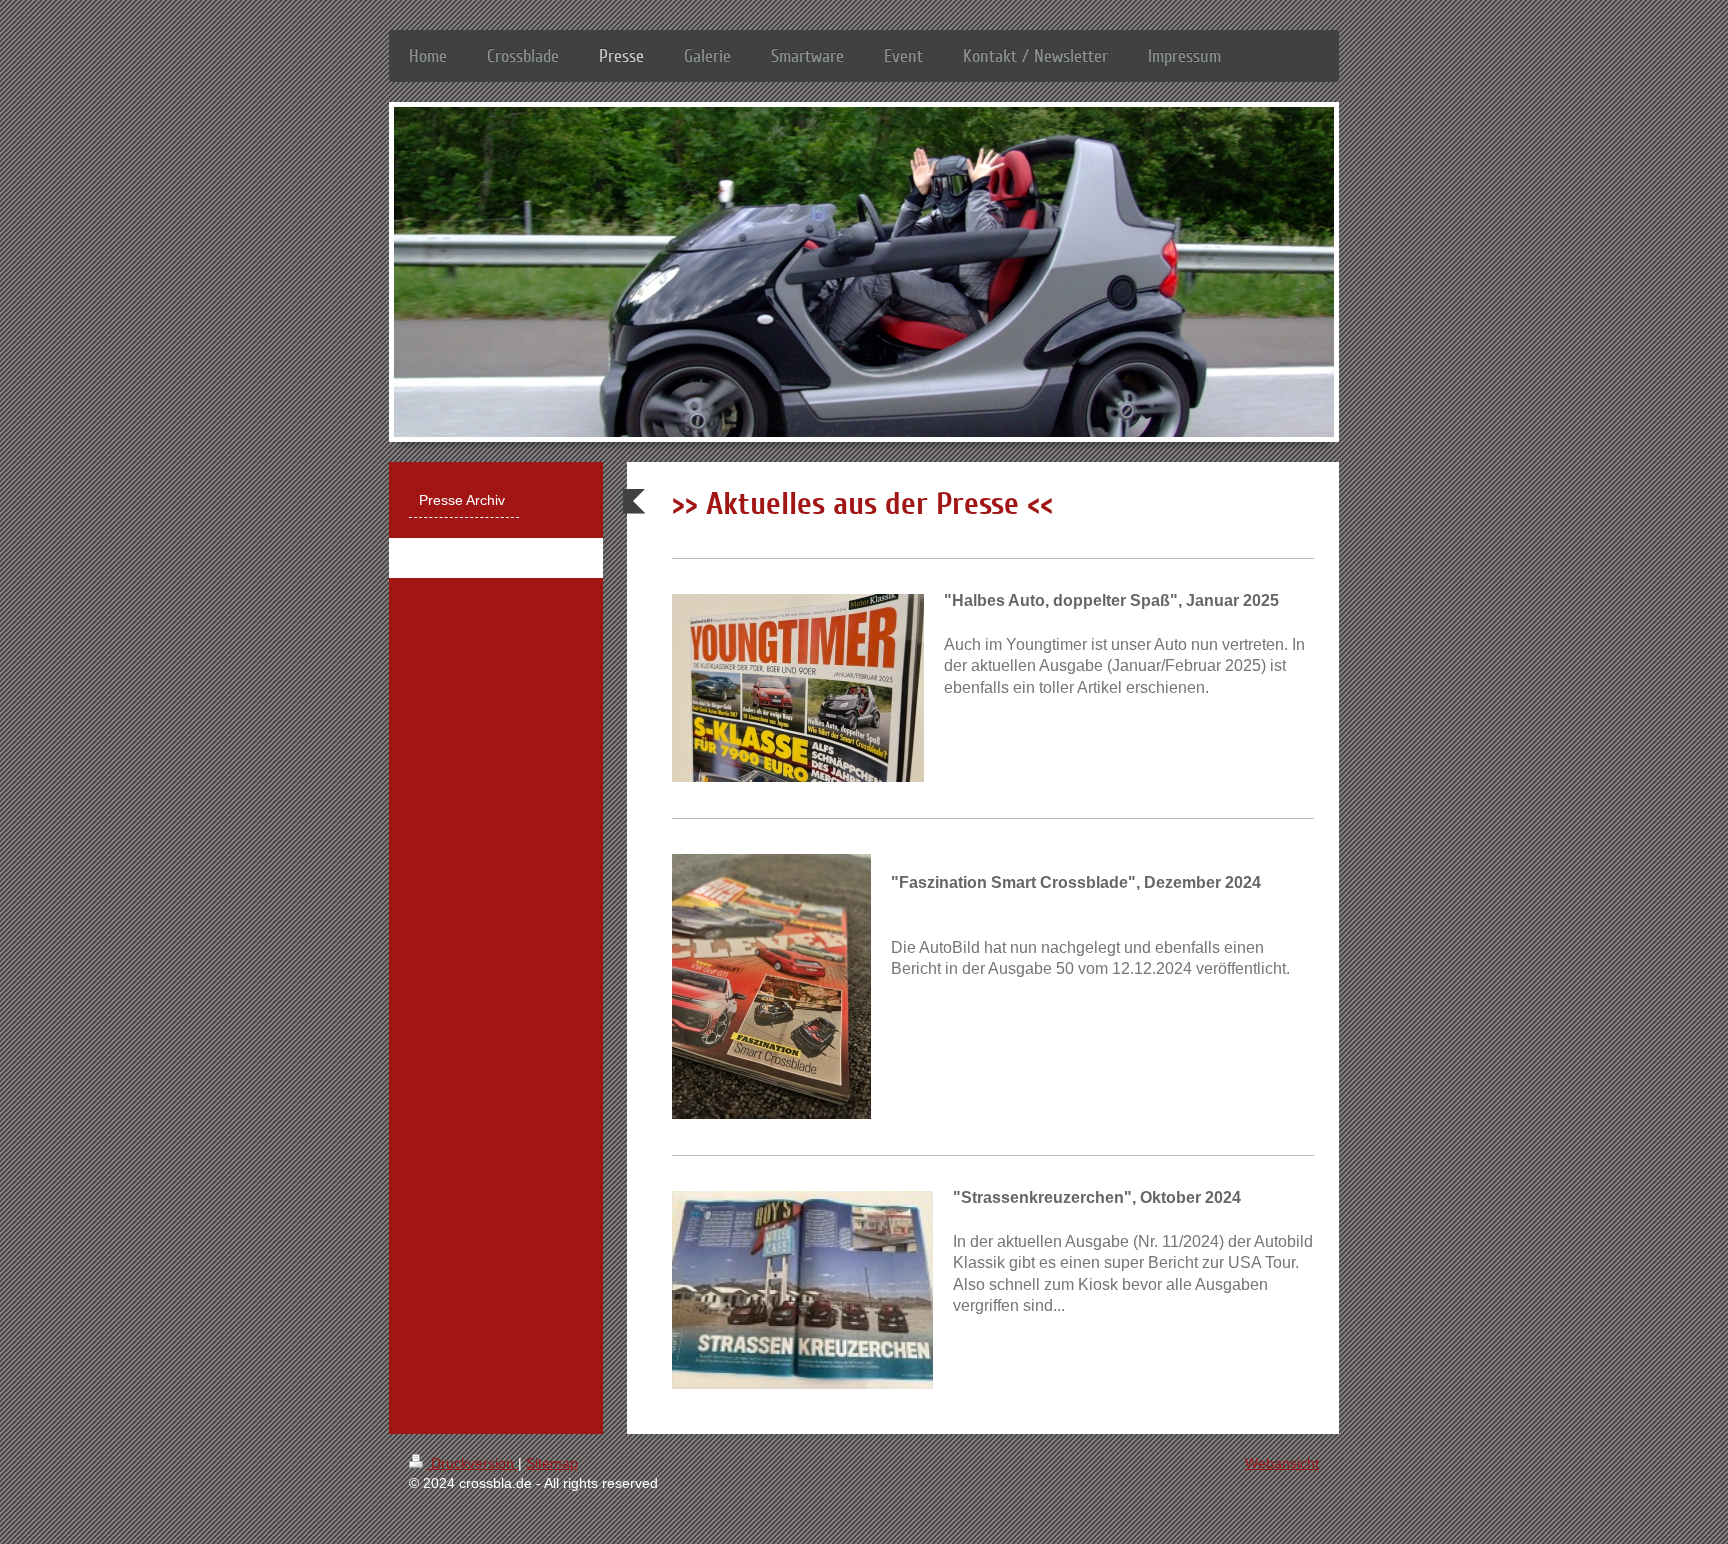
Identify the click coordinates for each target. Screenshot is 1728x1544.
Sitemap (552, 1463)
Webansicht (1282, 1463)
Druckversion (472, 1463)
